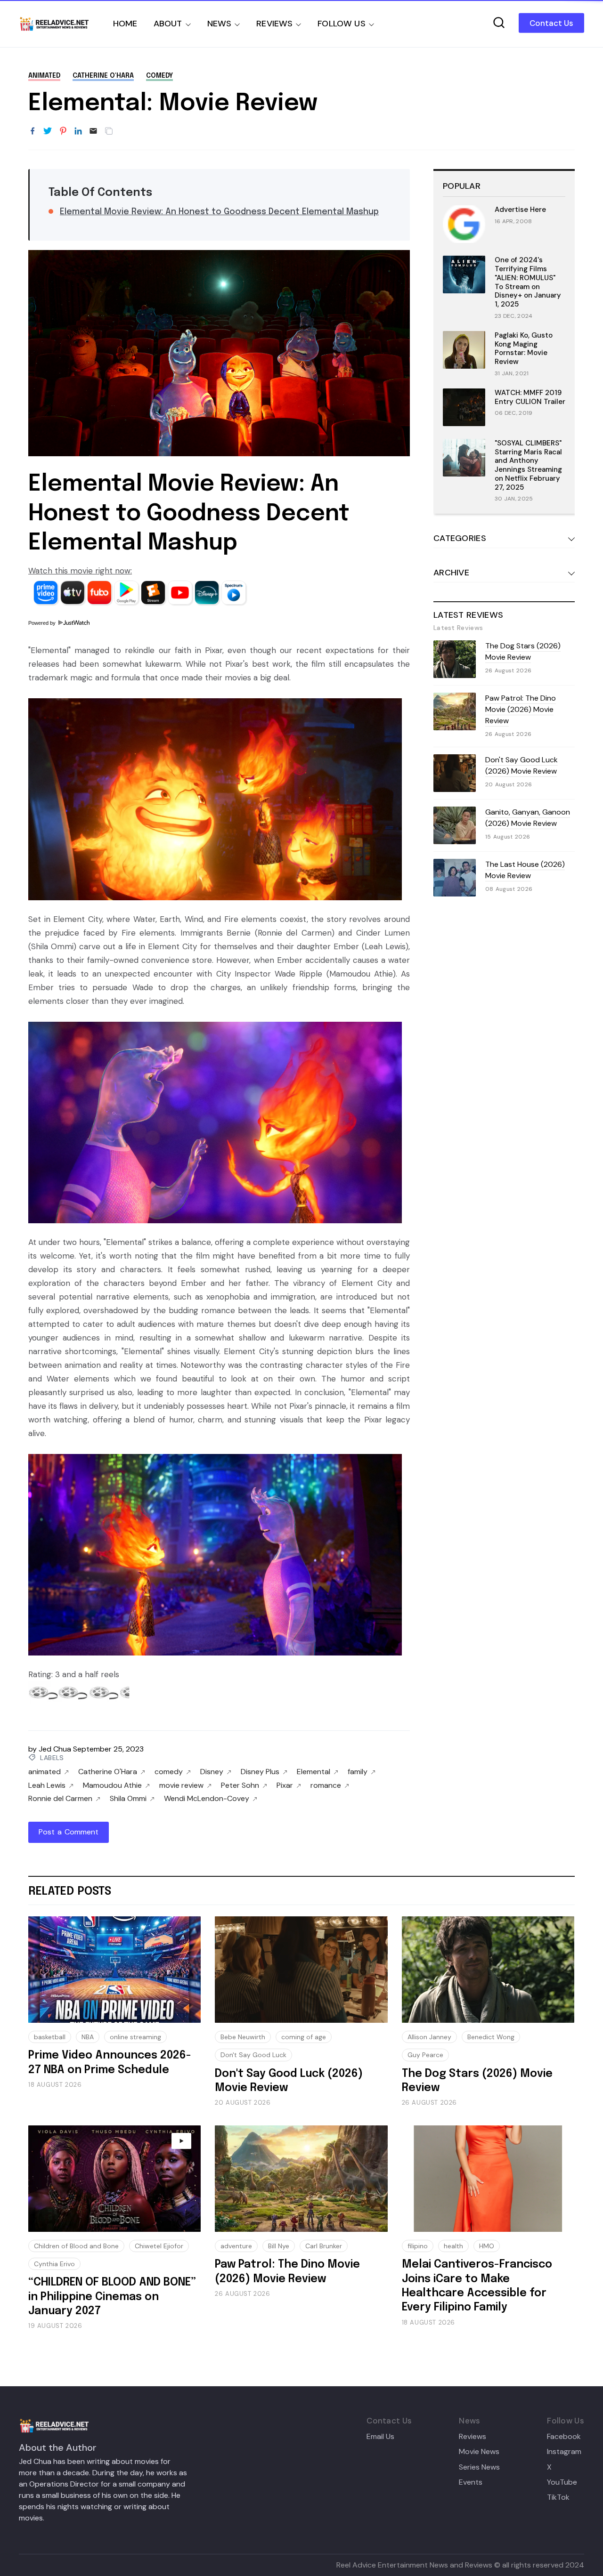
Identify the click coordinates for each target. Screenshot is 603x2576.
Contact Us (551, 23)
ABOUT (168, 24)
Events (471, 2482)
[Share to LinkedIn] (78, 131)
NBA (88, 2037)
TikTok (558, 2497)
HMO (487, 2246)
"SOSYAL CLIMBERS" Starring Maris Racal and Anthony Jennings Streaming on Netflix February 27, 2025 (528, 465)
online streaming (135, 2037)
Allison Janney (429, 2037)
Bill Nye (279, 2246)
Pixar (285, 1785)
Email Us (380, 2437)
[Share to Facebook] (33, 131)
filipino (418, 2246)
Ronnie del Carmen (60, 1799)
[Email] (93, 131)
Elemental (314, 1772)
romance (326, 1785)
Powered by (43, 623)
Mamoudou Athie (112, 1785)
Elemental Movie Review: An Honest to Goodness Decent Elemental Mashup (219, 212)
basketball (50, 2037)
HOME (125, 24)
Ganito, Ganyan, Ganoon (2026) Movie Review (528, 818)
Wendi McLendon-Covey (207, 1799)
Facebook (564, 2437)
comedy (159, 76)
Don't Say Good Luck (253, 2055)
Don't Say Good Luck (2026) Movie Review (522, 765)
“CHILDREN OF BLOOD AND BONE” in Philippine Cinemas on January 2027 (112, 2297)
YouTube (562, 2482)
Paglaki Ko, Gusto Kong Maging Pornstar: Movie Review (524, 348)
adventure (236, 2246)
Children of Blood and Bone (76, 2246)
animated (44, 76)
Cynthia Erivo (54, 2264)
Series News (479, 2467)
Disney (212, 1772)
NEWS (220, 24)
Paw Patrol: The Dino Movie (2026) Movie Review (521, 709)
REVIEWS (274, 24)
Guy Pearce (425, 2055)
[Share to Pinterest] (63, 131)
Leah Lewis (47, 1785)
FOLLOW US (342, 24)
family (358, 1772)
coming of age (304, 2037)
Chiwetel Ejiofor (159, 2246)
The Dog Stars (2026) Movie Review (523, 651)
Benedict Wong (491, 2037)
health (453, 2246)
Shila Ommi (128, 1799)
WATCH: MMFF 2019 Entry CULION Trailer (530, 397)
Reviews (473, 2437)
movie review (181, 1785)
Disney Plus (260, 1772)
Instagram (564, 2452)
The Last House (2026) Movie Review (525, 870)
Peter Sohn (240, 1785)
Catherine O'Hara (103, 76)
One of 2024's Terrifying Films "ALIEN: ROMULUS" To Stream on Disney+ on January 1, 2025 (528, 282)
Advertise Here (520, 210)
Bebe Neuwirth (243, 2037)
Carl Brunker (324, 2246)
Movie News (479, 2452)
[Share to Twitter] (48, 131)
